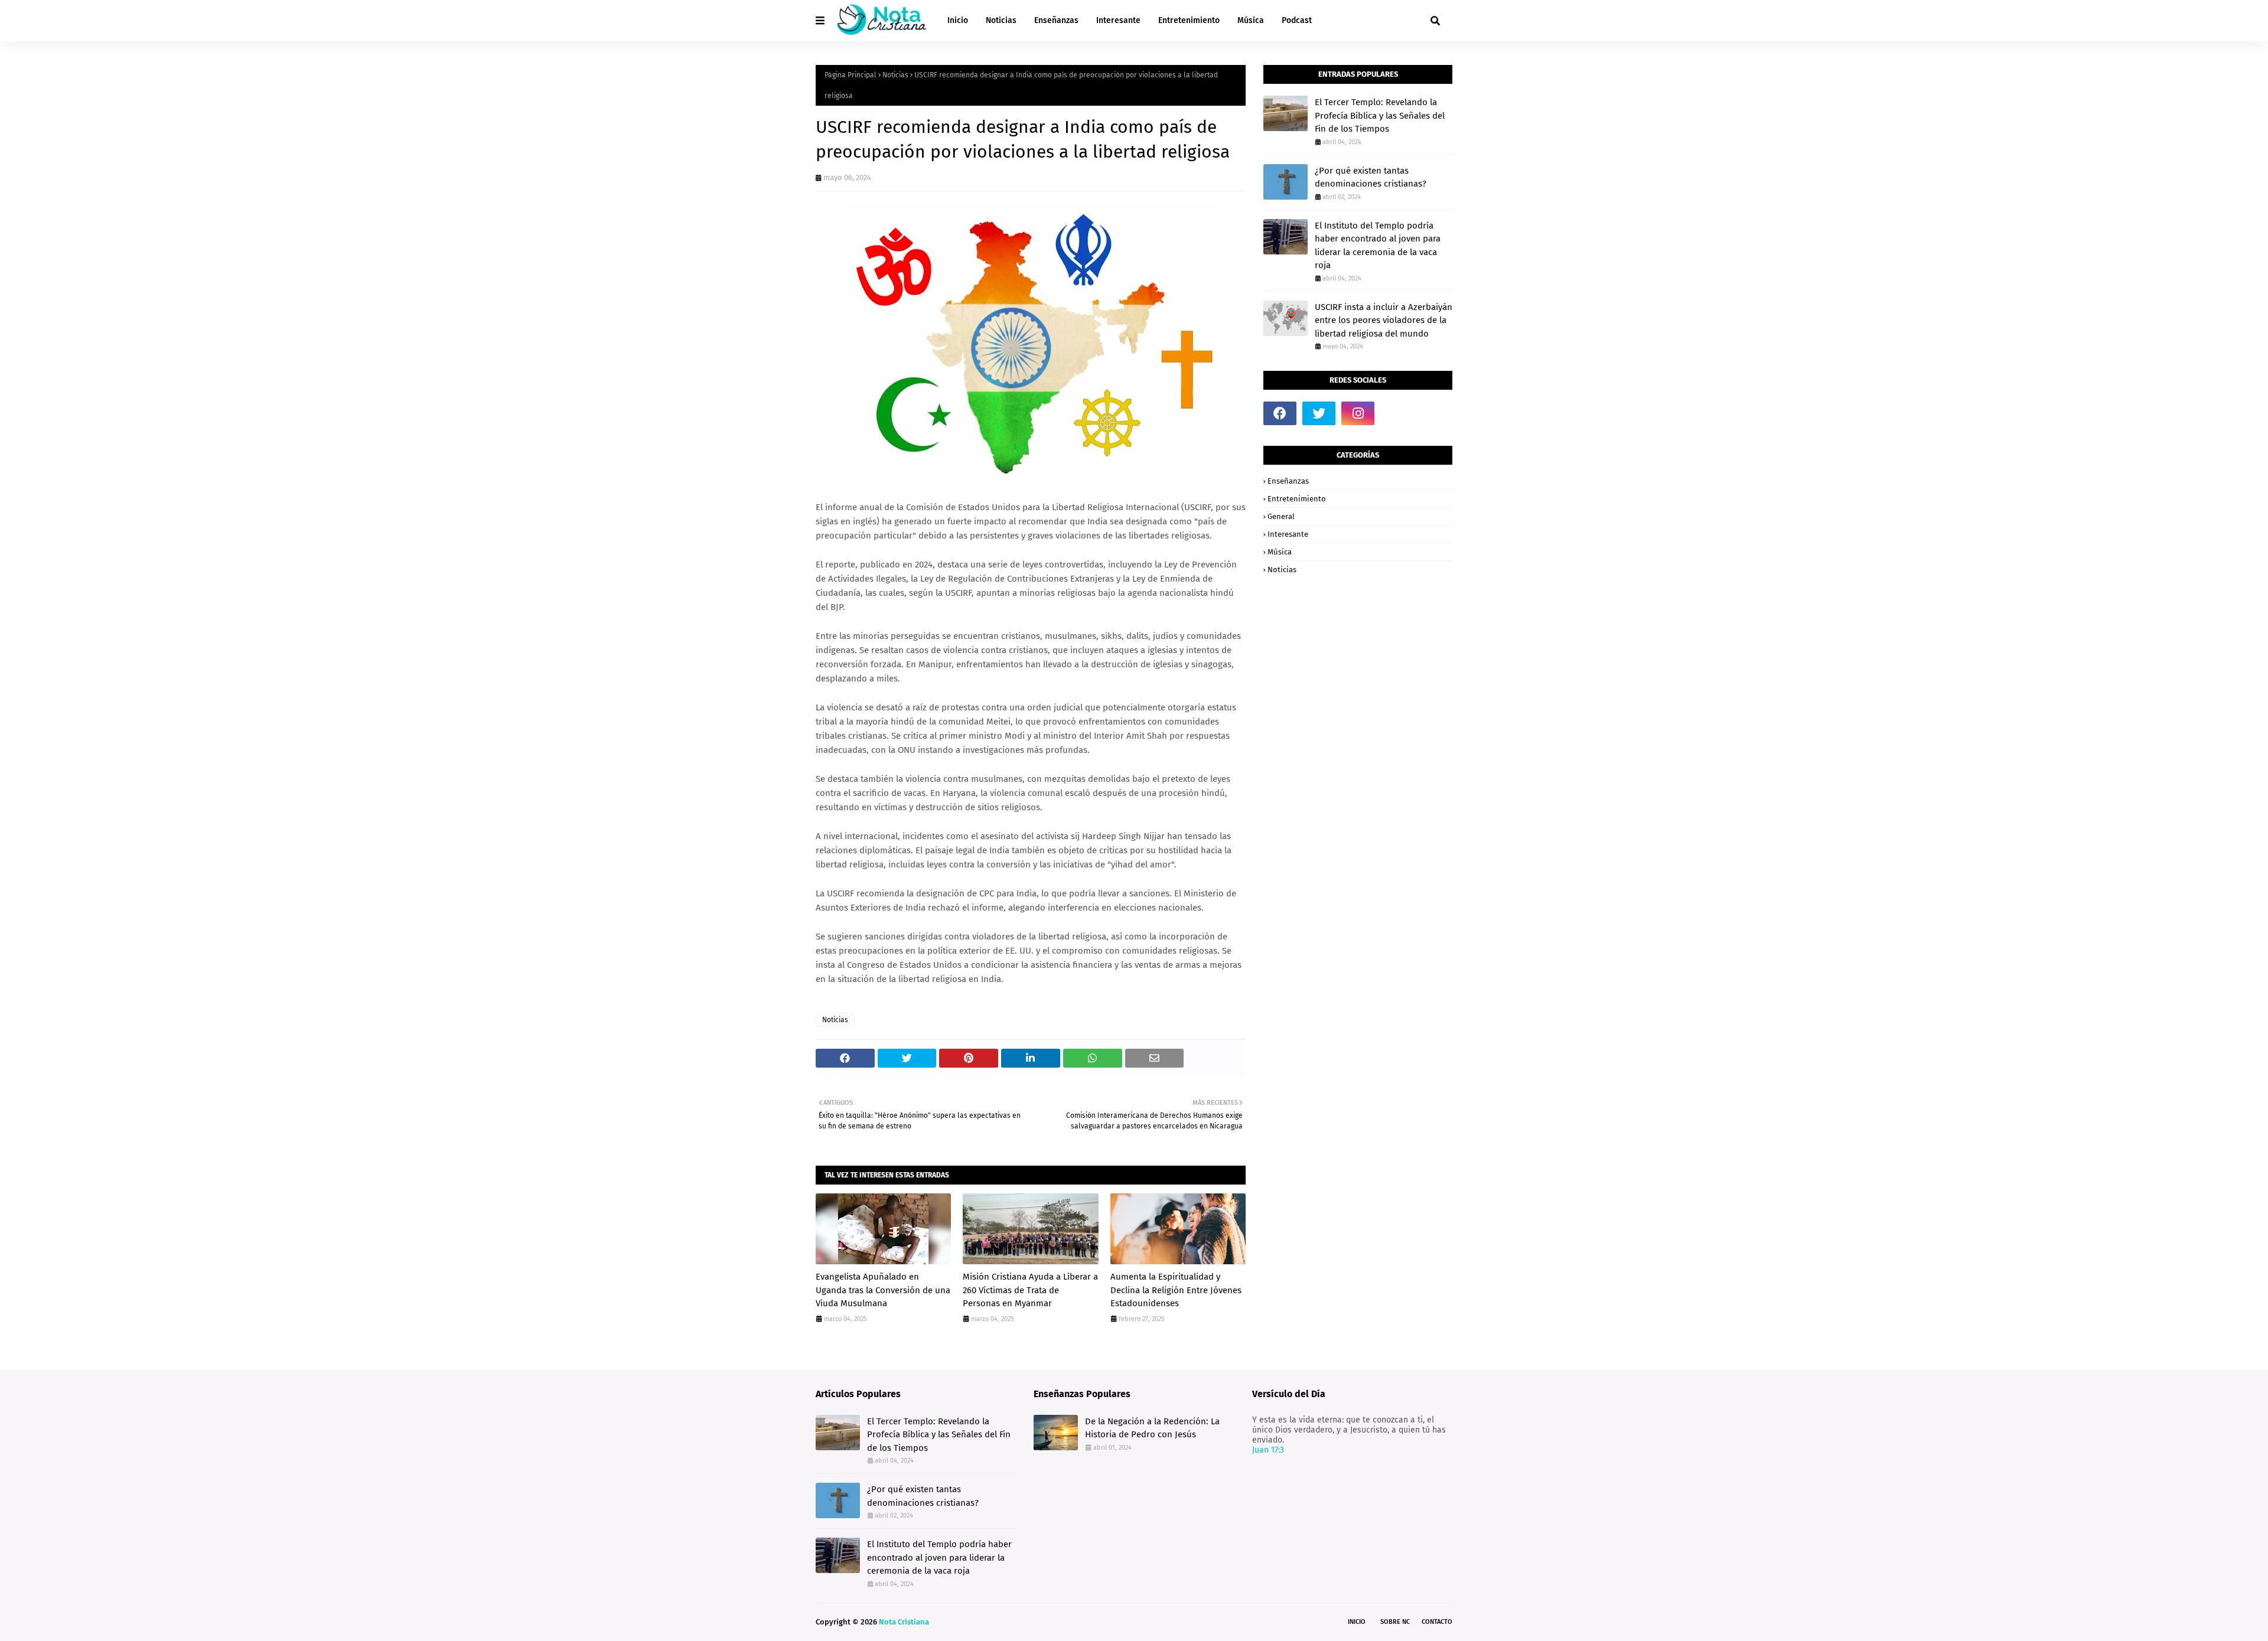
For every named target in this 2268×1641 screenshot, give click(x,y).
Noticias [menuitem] (1001, 20)
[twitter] (1319, 413)
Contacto (1437, 1622)
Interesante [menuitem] (1118, 20)
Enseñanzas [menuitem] (1056, 20)
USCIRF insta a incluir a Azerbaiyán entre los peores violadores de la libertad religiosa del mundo (1384, 320)
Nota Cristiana (904, 1622)
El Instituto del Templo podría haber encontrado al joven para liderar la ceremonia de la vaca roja (1378, 246)
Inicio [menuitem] (958, 20)
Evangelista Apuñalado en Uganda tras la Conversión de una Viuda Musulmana (883, 1290)
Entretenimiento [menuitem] (1189, 20)
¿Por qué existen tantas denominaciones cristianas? (1371, 177)
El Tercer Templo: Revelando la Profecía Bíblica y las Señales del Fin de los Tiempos (1380, 115)
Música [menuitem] (1251, 20)
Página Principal (850, 75)
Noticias (895, 75)
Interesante (1288, 534)
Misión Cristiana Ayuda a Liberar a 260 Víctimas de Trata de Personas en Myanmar (1030, 1290)
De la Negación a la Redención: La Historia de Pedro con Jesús (1152, 1428)
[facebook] (1280, 413)
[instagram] (1358, 413)
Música (1280, 552)
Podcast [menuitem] (1297, 20)
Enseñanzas (1288, 481)
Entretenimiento (1297, 499)
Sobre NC (1395, 1622)
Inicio (1357, 1622)
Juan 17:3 (1268, 1450)
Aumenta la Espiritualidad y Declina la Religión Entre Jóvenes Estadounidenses (1176, 1290)
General (1281, 516)
